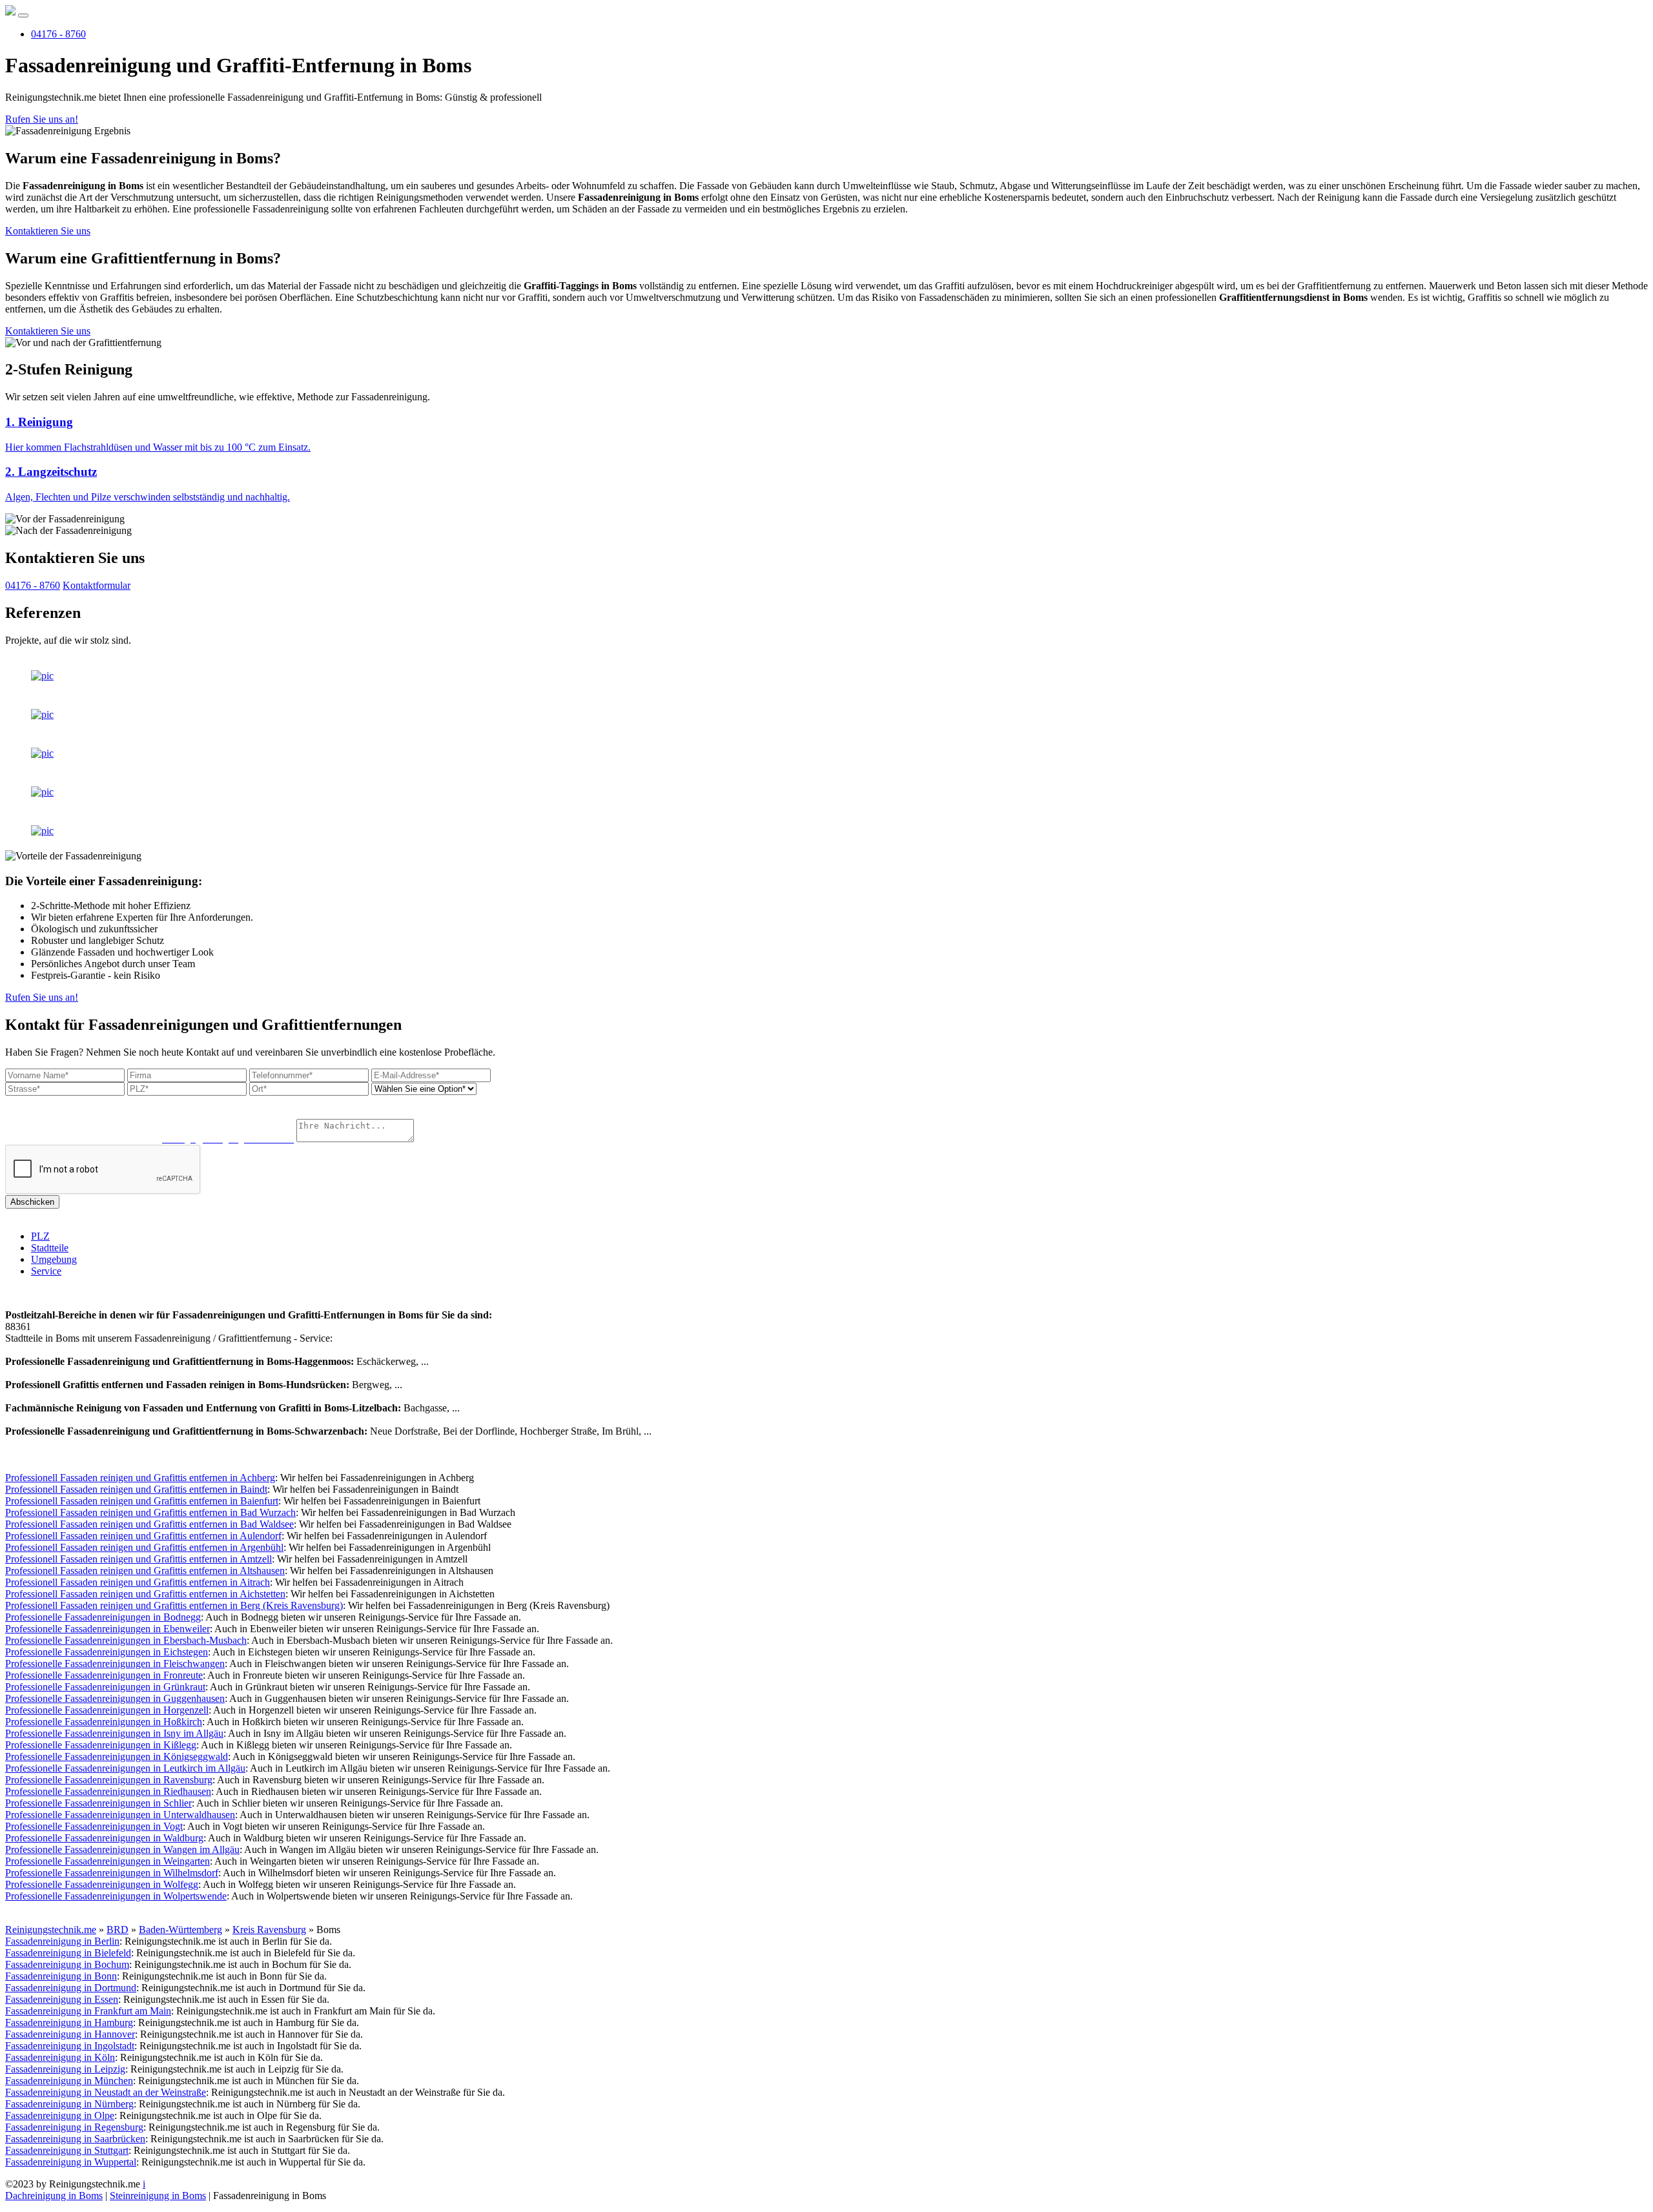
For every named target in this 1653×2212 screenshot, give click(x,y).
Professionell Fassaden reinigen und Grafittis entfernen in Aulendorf (143, 1536)
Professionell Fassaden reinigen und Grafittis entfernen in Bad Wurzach (150, 1512)
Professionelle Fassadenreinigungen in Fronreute (104, 1675)
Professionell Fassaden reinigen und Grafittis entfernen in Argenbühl (144, 1547)
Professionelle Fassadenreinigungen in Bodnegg (103, 1617)
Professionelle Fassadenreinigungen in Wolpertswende (116, 1896)
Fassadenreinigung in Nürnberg (69, 2104)
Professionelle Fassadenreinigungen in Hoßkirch (104, 1722)
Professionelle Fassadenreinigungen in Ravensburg (109, 1780)
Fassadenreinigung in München (69, 2081)
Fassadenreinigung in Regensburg (74, 2127)
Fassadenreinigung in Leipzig (65, 2069)
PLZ (40, 1236)
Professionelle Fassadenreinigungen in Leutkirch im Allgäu (125, 1768)
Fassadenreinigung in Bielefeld (68, 1953)
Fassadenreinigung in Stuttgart (67, 2150)
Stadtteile (50, 1248)
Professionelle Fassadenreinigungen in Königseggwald (117, 1756)
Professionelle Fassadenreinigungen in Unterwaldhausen (120, 1815)
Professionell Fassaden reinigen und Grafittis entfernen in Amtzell (139, 1559)
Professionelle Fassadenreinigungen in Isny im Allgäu (114, 1733)
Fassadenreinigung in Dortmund (71, 1988)
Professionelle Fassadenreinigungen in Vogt (94, 1826)
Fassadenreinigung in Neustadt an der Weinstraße (106, 2092)
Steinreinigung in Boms (158, 2196)
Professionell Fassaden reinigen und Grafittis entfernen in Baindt (136, 1489)
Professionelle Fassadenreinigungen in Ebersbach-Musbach (126, 1640)
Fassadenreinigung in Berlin (62, 1941)
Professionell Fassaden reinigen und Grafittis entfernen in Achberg (140, 1478)
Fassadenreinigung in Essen (62, 1999)
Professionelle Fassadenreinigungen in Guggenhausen (115, 1698)
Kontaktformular (97, 585)
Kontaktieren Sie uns (48, 231)
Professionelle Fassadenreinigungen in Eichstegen (107, 1652)
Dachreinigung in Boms (54, 2196)
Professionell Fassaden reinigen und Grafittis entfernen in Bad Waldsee (149, 1524)
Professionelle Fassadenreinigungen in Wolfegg (102, 1884)
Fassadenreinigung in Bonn (61, 1976)
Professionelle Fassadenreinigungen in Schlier (98, 1803)
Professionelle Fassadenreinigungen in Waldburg (104, 1838)
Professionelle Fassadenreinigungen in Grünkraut (105, 1687)
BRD (118, 1930)
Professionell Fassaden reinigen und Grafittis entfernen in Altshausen (145, 1571)
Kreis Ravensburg (269, 1930)
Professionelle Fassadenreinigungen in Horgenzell (107, 1710)
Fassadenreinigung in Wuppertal (71, 2162)
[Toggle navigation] (23, 15)
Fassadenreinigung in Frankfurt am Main (88, 2011)
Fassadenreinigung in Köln (60, 2057)
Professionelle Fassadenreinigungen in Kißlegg (101, 1745)
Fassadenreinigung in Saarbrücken (75, 2139)
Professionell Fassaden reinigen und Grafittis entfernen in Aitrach (138, 1582)
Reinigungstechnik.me (51, 1930)
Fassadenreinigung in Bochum (67, 1964)
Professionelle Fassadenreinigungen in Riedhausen (108, 1791)
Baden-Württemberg (180, 1930)
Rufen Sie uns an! (42, 119)
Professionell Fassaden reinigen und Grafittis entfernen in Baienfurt (142, 1501)
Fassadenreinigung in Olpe (60, 2115)
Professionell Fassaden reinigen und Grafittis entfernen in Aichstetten (145, 1594)
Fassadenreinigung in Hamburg (69, 2023)
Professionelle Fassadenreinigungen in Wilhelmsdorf (112, 1873)
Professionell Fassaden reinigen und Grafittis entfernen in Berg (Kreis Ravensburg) (174, 1605)
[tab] (826, 434)
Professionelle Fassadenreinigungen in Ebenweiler (108, 1629)
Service (46, 1271)
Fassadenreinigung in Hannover (70, 2034)
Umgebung (54, 1259)
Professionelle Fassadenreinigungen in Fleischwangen (115, 1664)
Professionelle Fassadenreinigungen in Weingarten (108, 1861)
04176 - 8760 (58, 34)
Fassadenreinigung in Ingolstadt (70, 2046)
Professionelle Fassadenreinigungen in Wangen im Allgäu (122, 1849)
